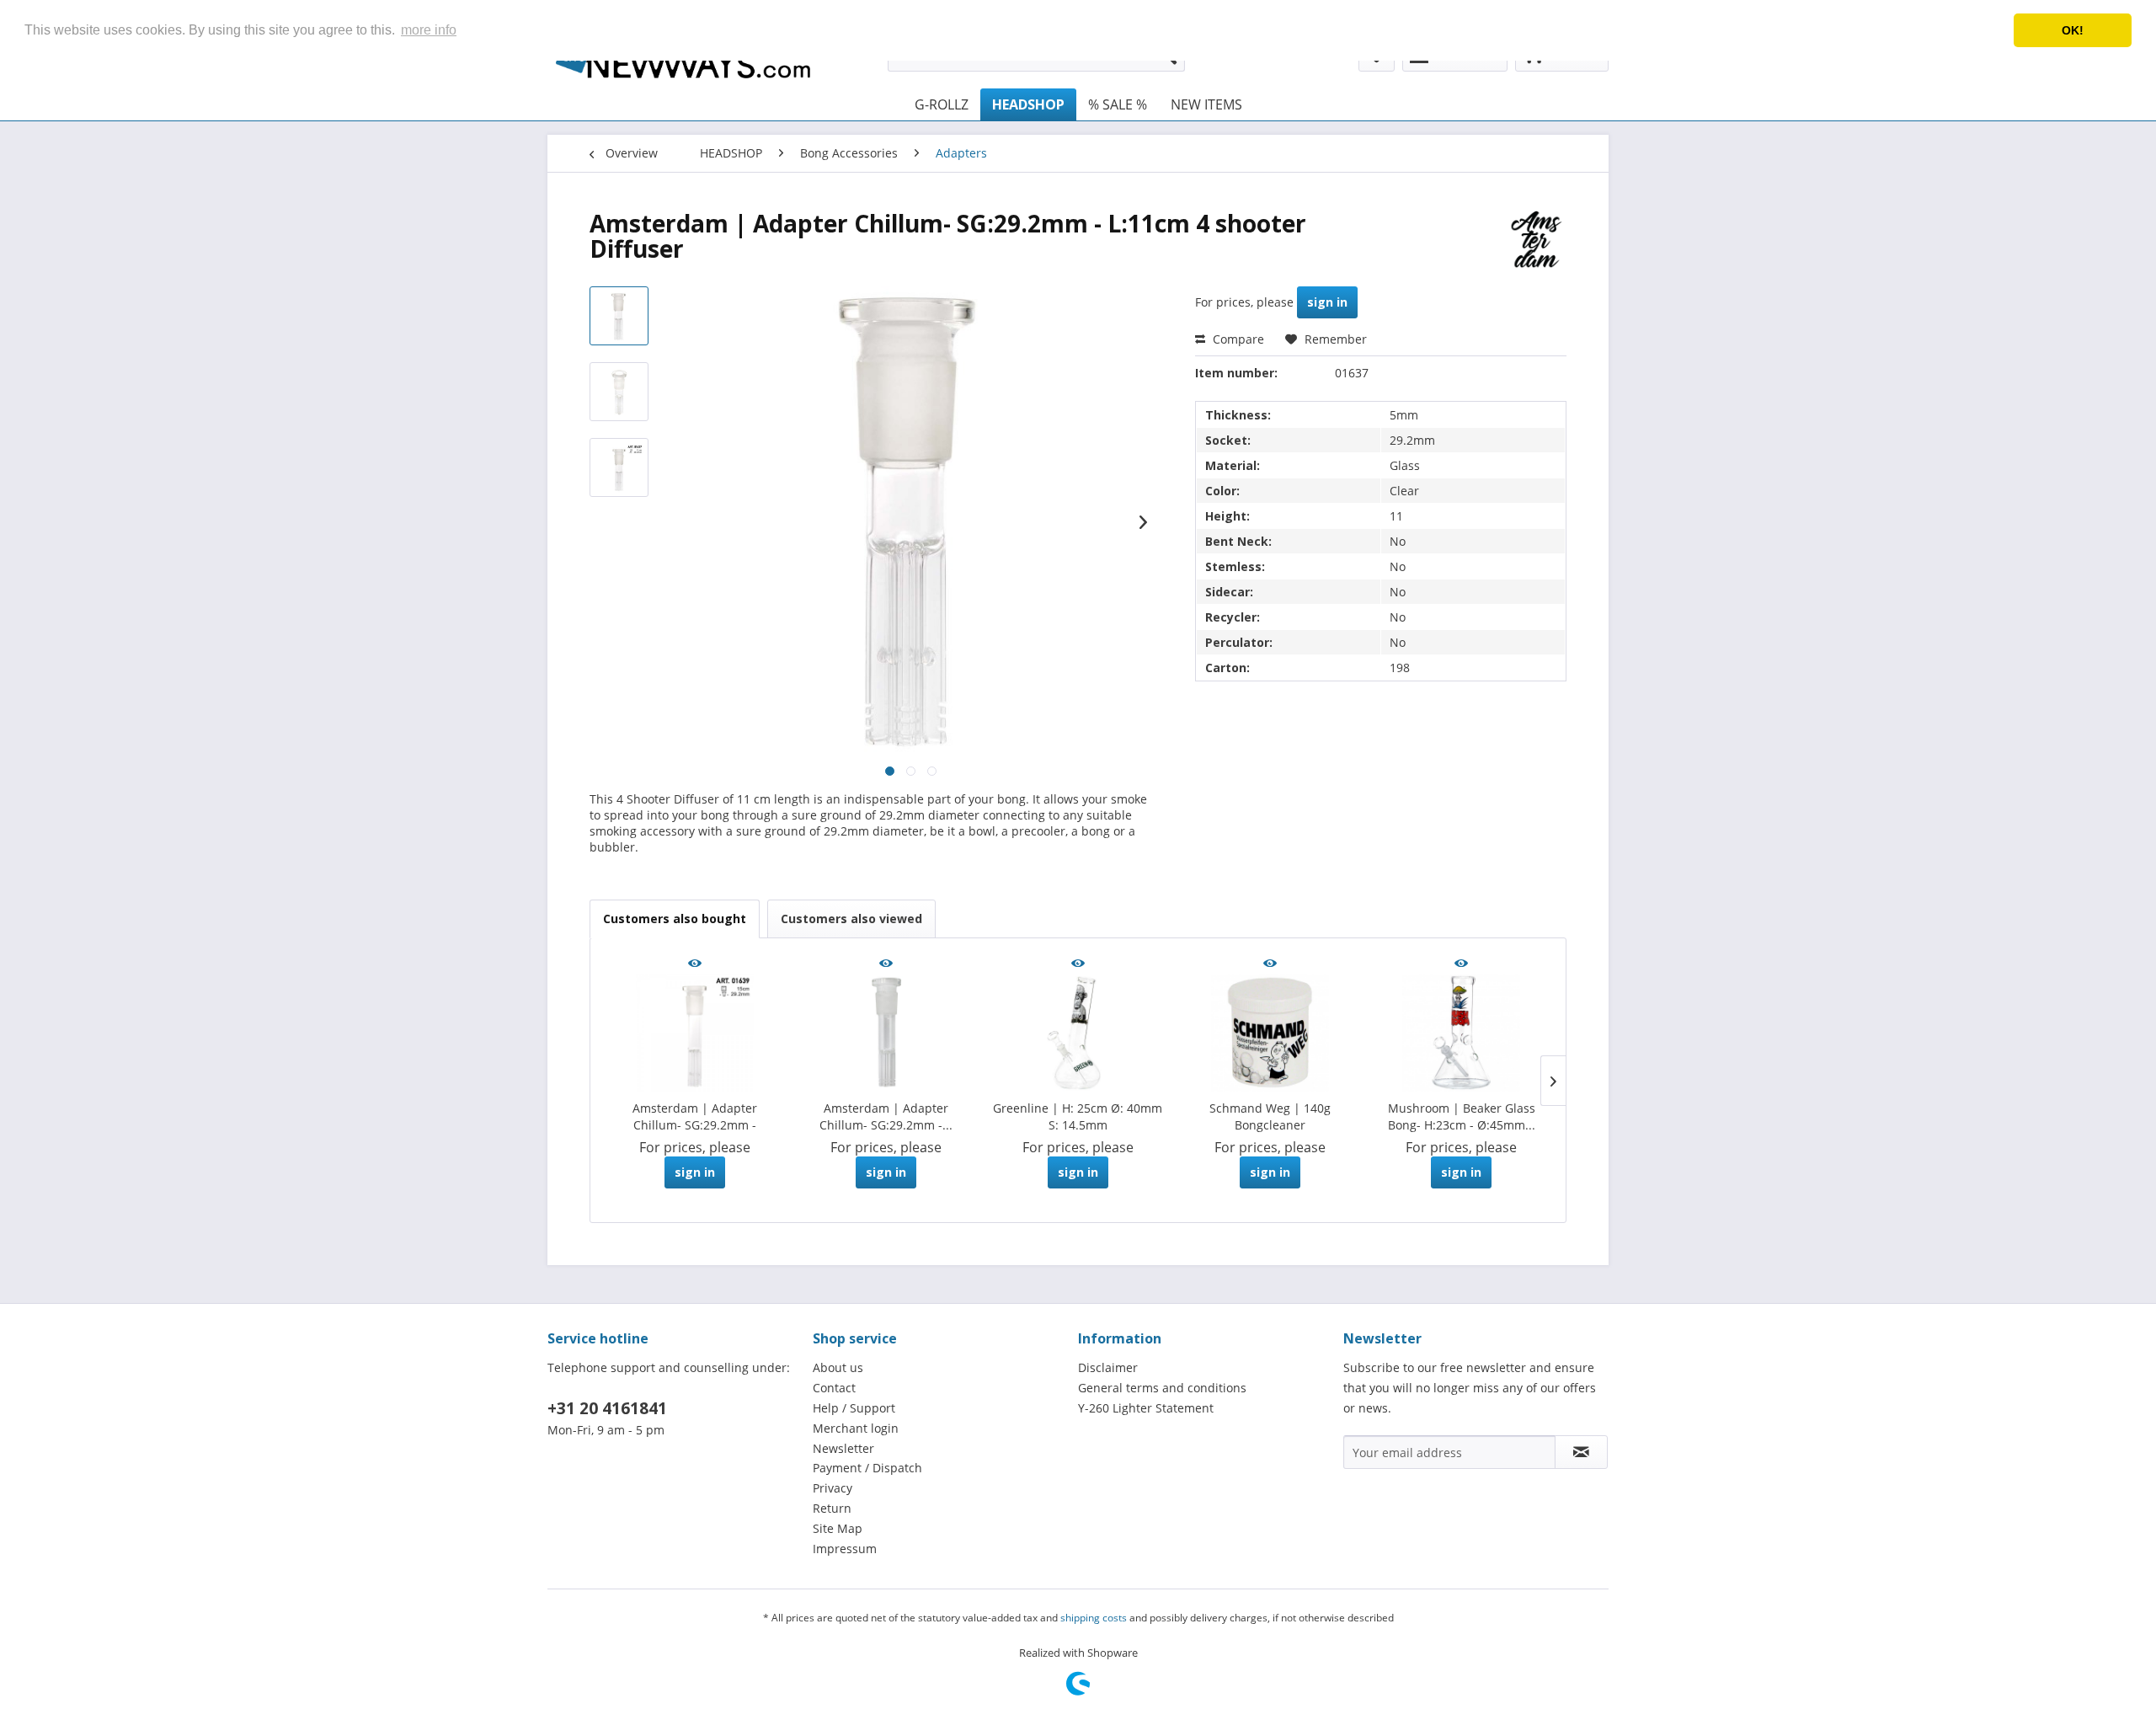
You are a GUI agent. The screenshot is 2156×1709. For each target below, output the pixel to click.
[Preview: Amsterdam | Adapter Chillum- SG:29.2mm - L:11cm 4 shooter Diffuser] (619, 316)
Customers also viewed (851, 919)
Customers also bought (675, 919)
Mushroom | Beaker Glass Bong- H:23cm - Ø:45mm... (1462, 1116)
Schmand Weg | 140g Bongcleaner (1270, 1116)
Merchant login (856, 1428)
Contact (834, 1388)
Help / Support (854, 1408)
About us (838, 1367)
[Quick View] (695, 964)
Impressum (845, 1549)
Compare (1237, 339)
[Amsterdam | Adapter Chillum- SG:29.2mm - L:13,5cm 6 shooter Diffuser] (887, 1033)
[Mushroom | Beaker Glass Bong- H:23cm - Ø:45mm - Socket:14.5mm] (1461, 1033)
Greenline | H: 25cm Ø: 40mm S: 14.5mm (1078, 1116)
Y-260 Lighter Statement (1146, 1408)
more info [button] (429, 30)
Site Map (838, 1528)
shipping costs (1094, 1618)
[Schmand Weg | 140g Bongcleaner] (1270, 1033)
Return (832, 1508)
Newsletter (843, 1448)
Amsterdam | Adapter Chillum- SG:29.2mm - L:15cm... (695, 1117)
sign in (1327, 302)
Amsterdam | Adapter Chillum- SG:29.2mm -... (886, 1116)
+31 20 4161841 (607, 1408)
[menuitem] (942, 104)
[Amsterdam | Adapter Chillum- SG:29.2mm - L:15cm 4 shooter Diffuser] (695, 1033)
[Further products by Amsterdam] (1537, 240)
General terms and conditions (1162, 1388)
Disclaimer (1108, 1367)
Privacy (833, 1488)
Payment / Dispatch (867, 1468)
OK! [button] (2073, 30)
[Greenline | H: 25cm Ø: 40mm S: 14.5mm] (1078, 1033)
